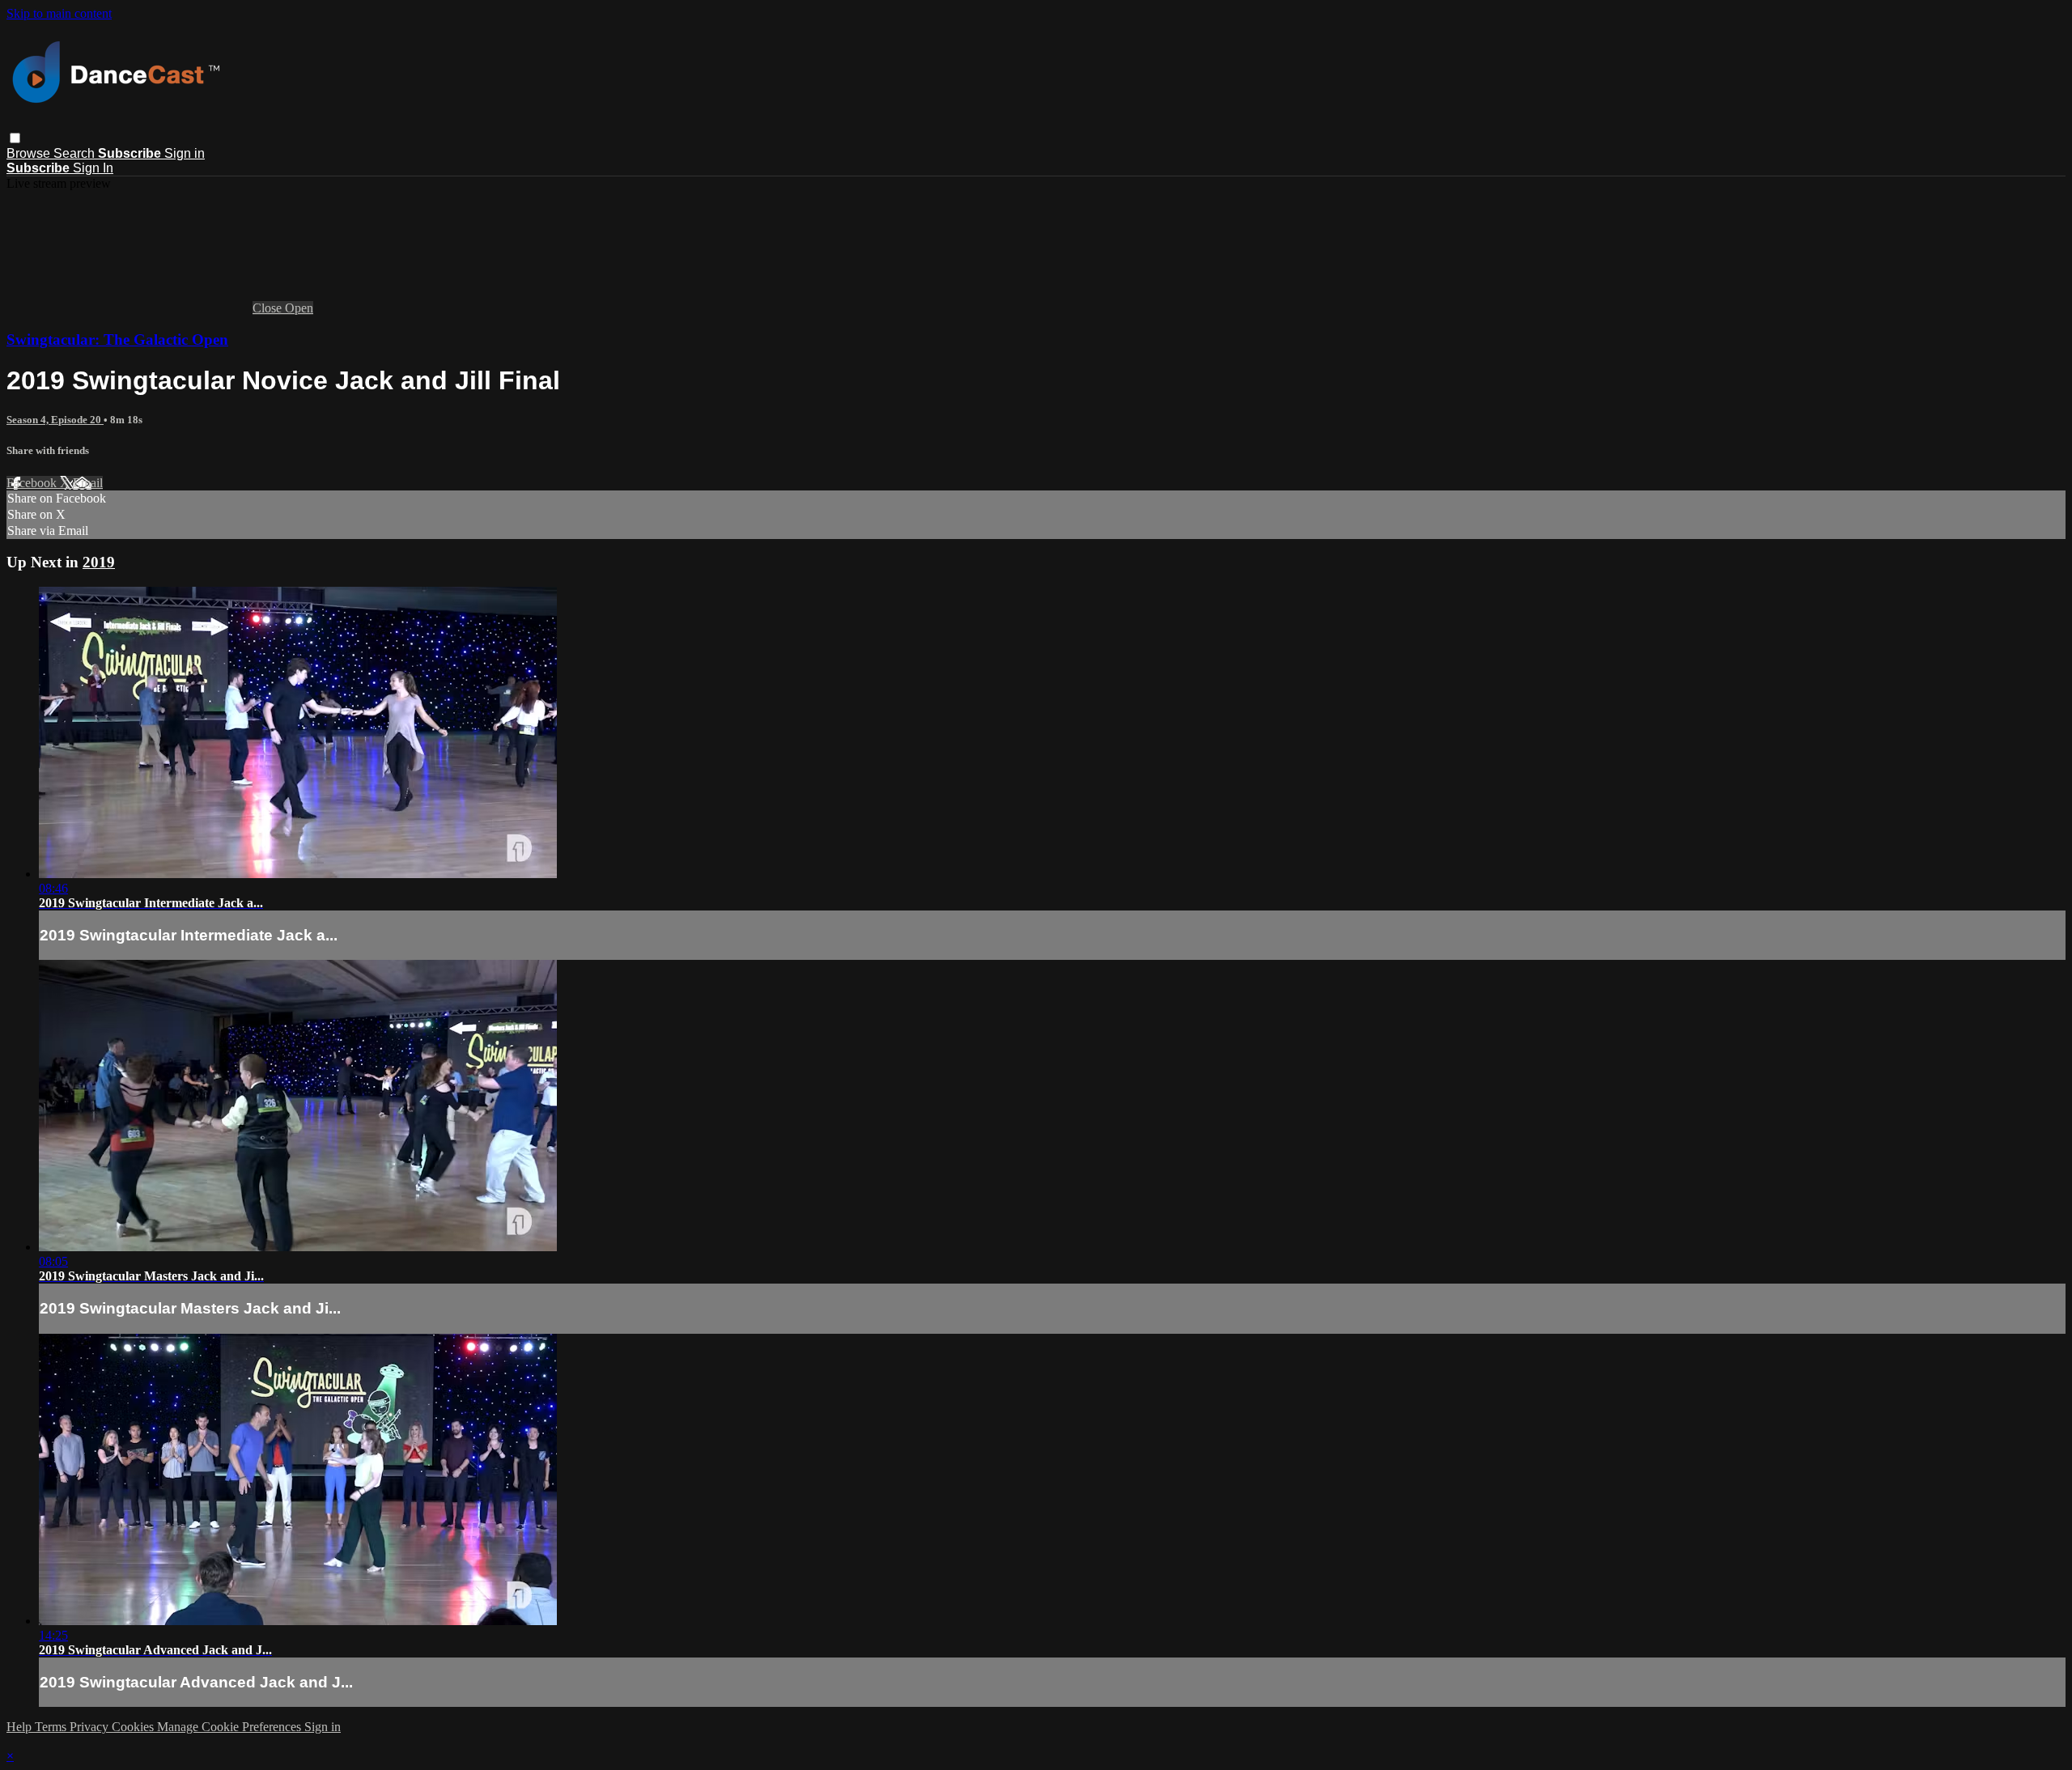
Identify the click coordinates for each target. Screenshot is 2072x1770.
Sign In (93, 168)
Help (21, 1727)
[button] (15, 138)
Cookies (134, 1727)
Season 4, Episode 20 (55, 420)
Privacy (91, 1727)
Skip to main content (59, 13)
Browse (30, 153)
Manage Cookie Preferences (231, 1727)
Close (269, 308)
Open (299, 308)
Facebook (33, 483)
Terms (52, 1727)
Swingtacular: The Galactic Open (117, 340)
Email (88, 483)
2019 (99, 562)
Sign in (185, 153)
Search (76, 153)
